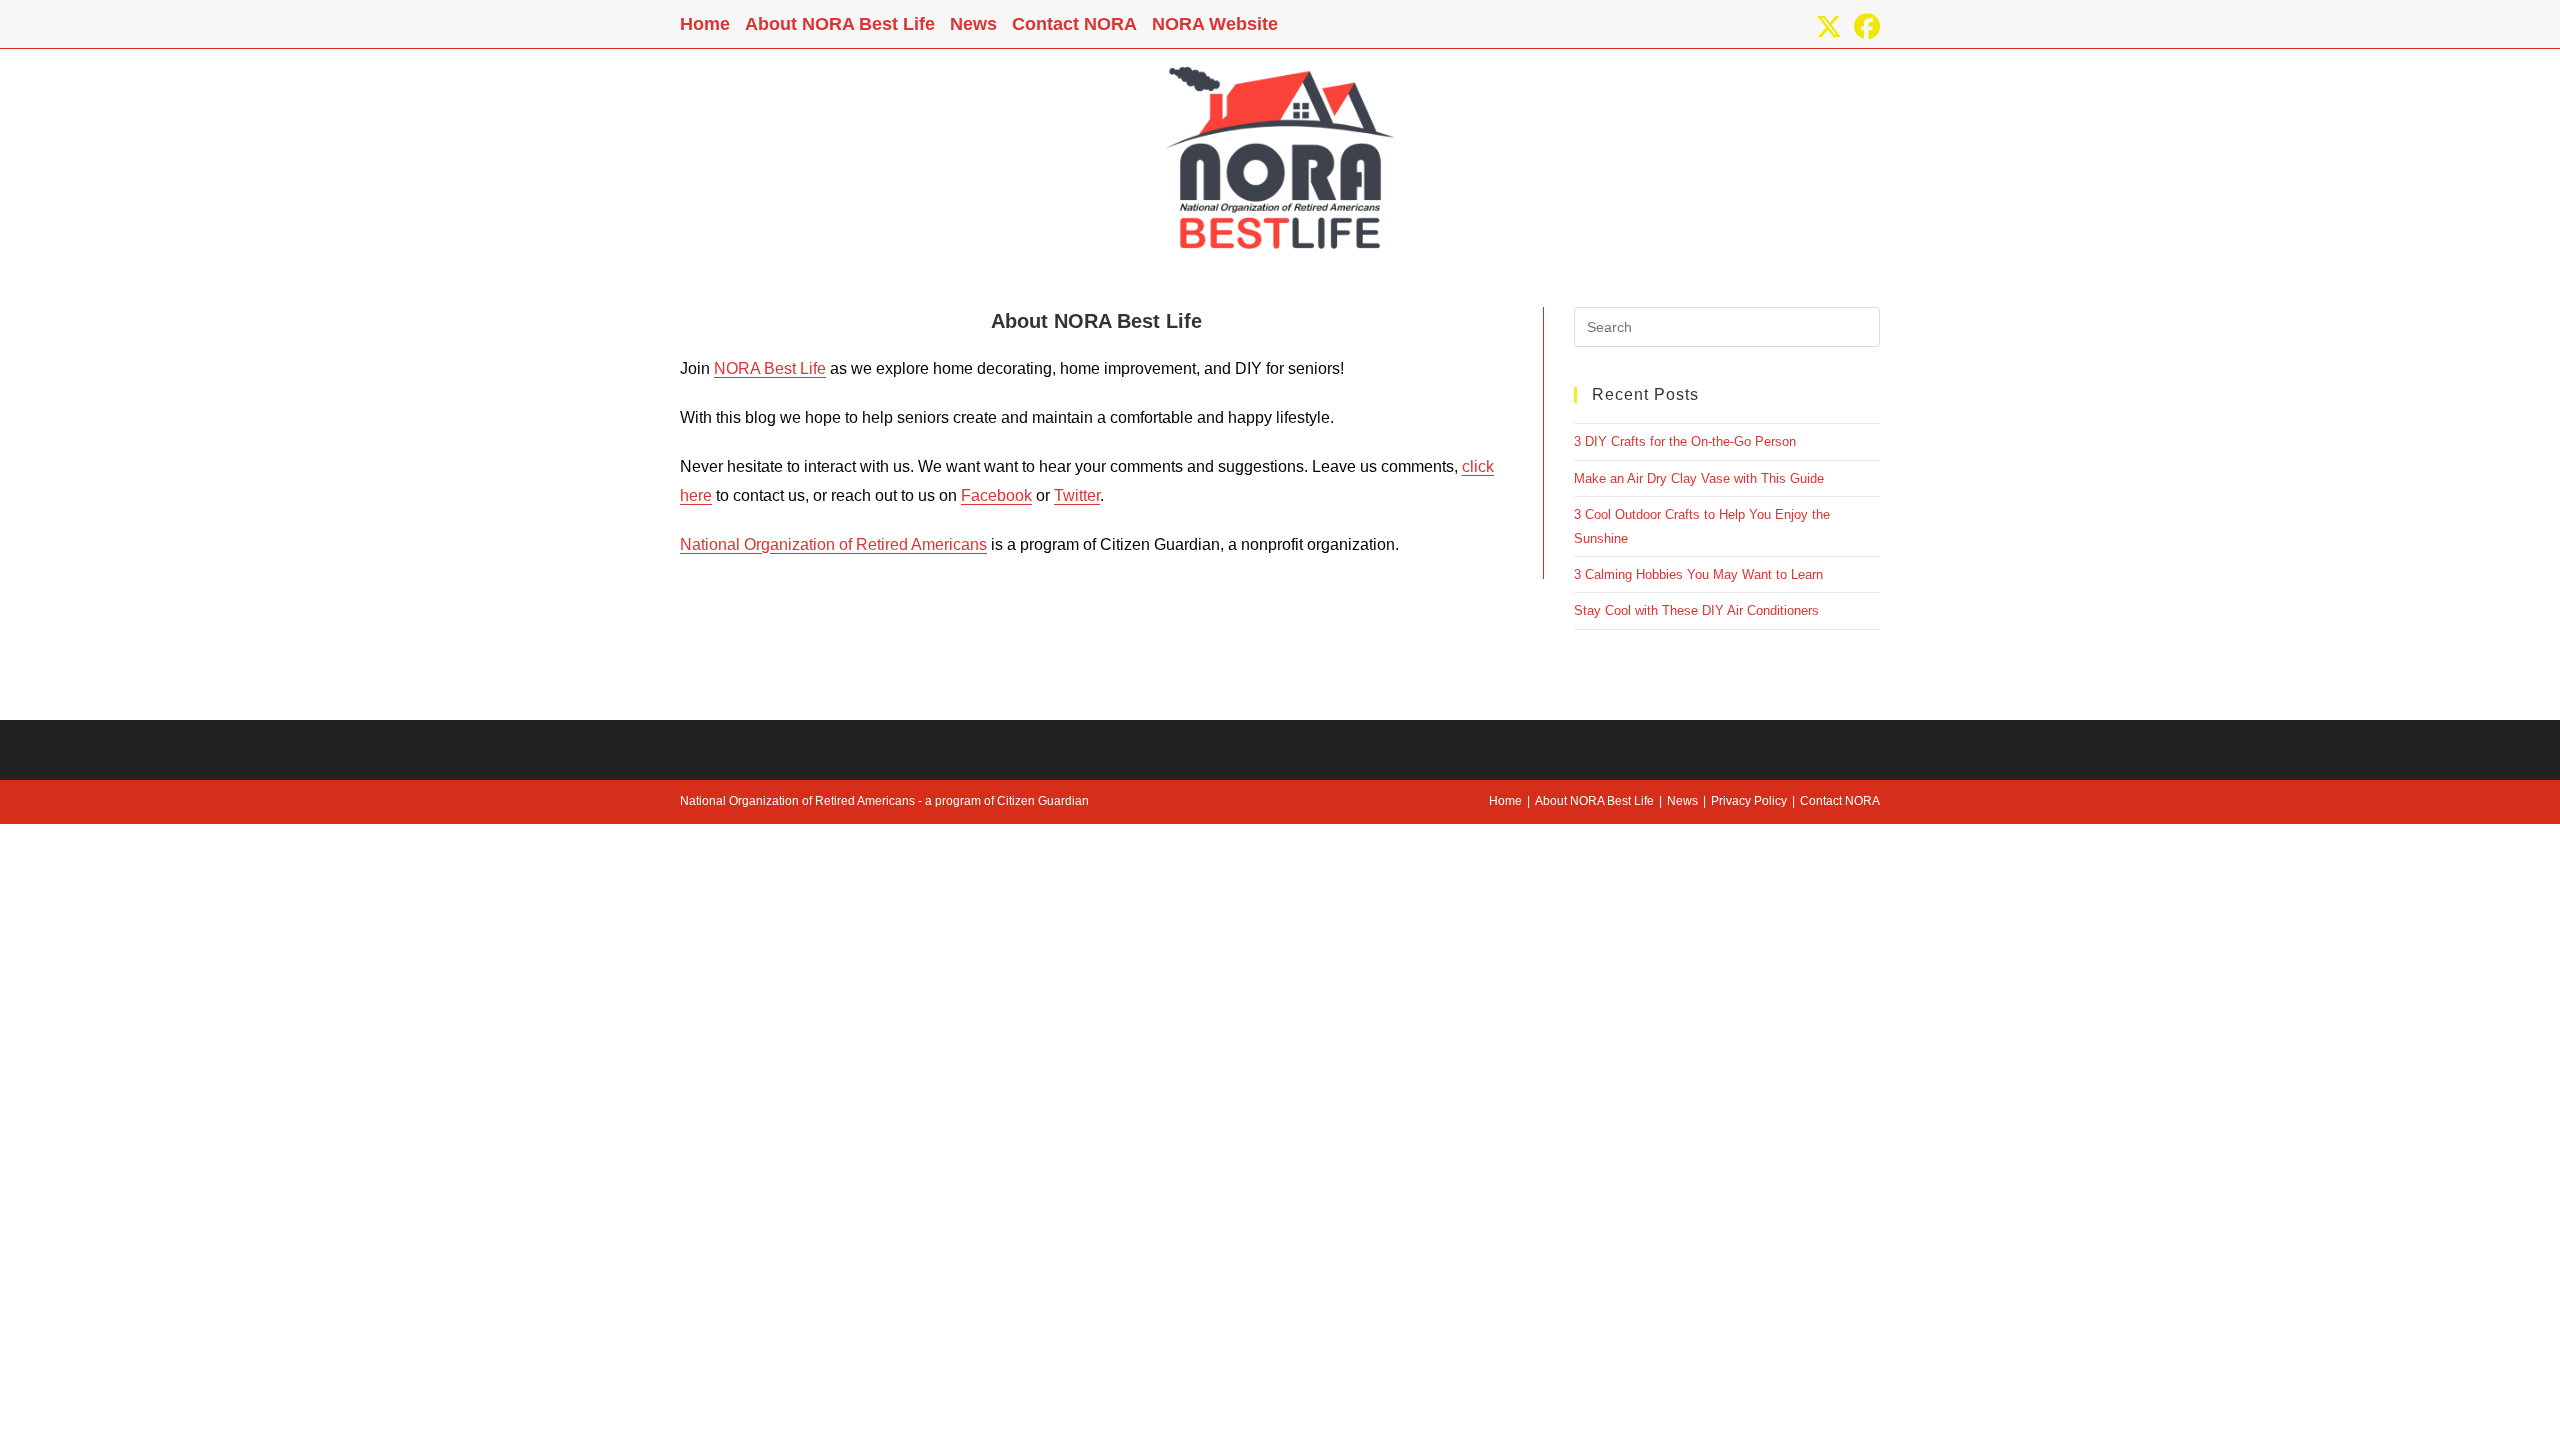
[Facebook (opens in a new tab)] (1864, 27)
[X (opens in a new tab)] (1829, 27)
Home (705, 24)
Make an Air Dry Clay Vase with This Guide (1699, 478)
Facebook (996, 495)
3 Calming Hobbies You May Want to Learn (1698, 574)
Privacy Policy (1749, 801)
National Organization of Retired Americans (833, 544)
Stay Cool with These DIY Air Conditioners (1696, 610)
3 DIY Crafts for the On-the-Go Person (1685, 441)
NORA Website (1215, 24)
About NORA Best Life (840, 24)
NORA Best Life (770, 368)
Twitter (1077, 495)
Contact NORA (1074, 24)
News (973, 24)
